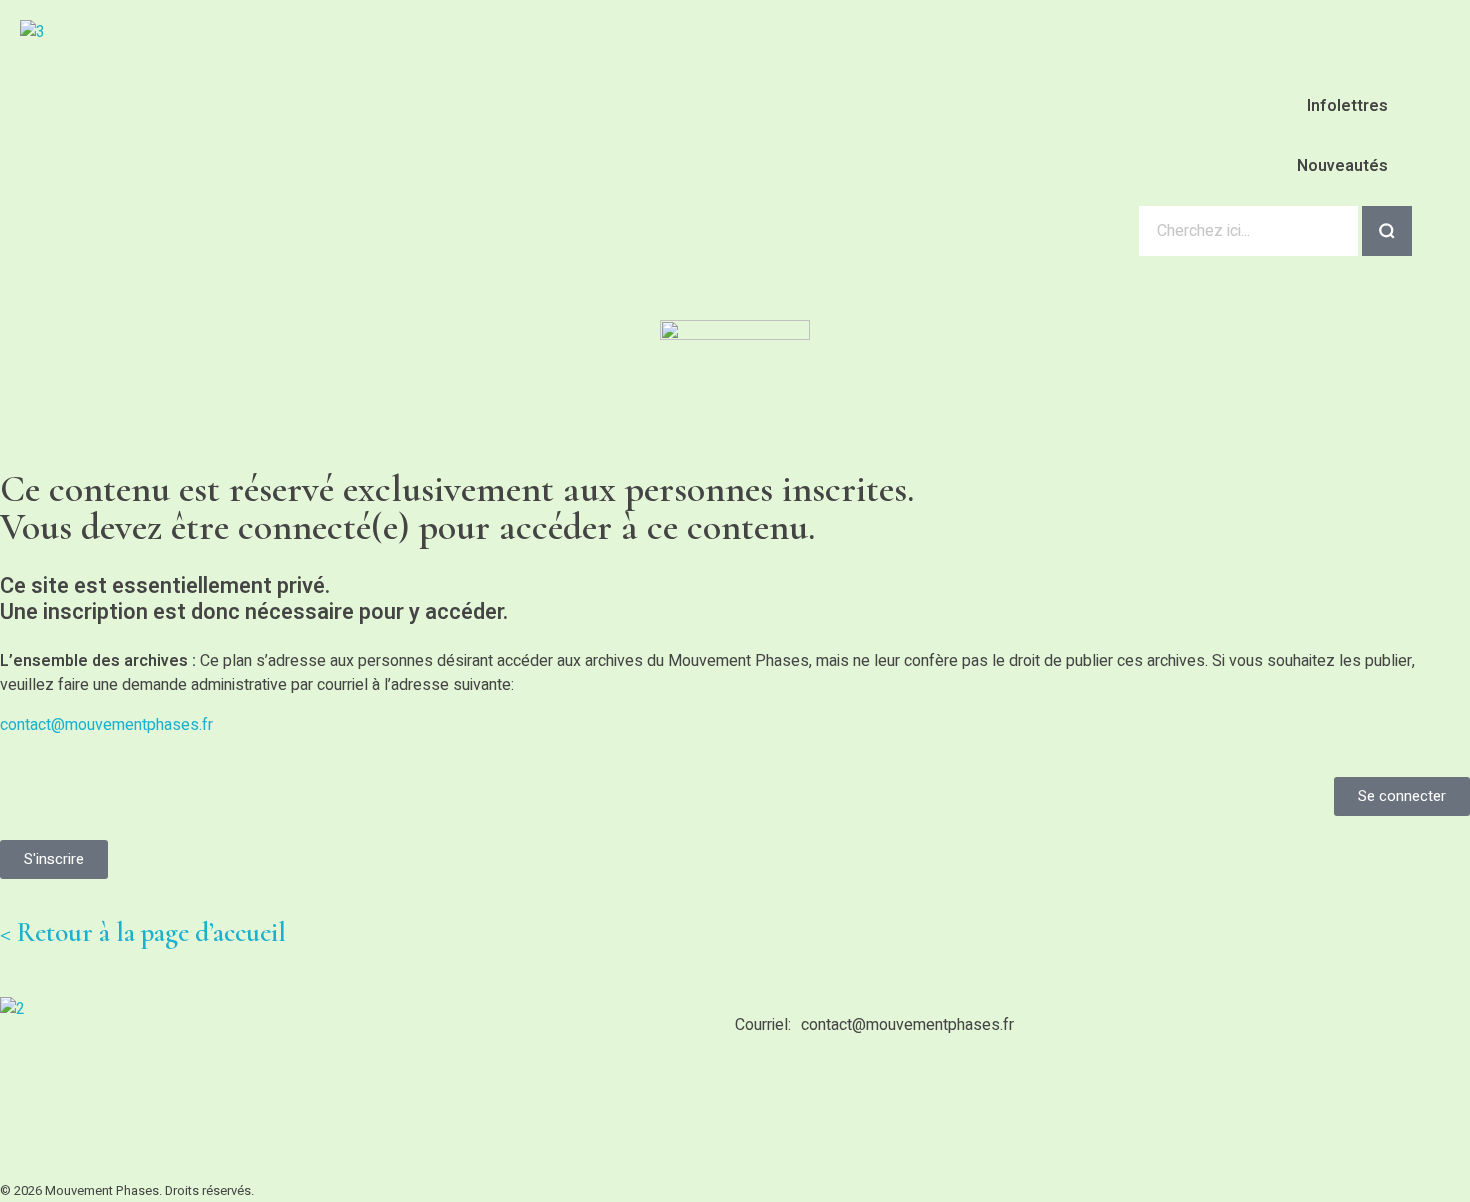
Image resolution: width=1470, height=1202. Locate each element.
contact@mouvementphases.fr (106, 725)
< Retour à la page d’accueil (143, 932)
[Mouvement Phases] (195, 125)
